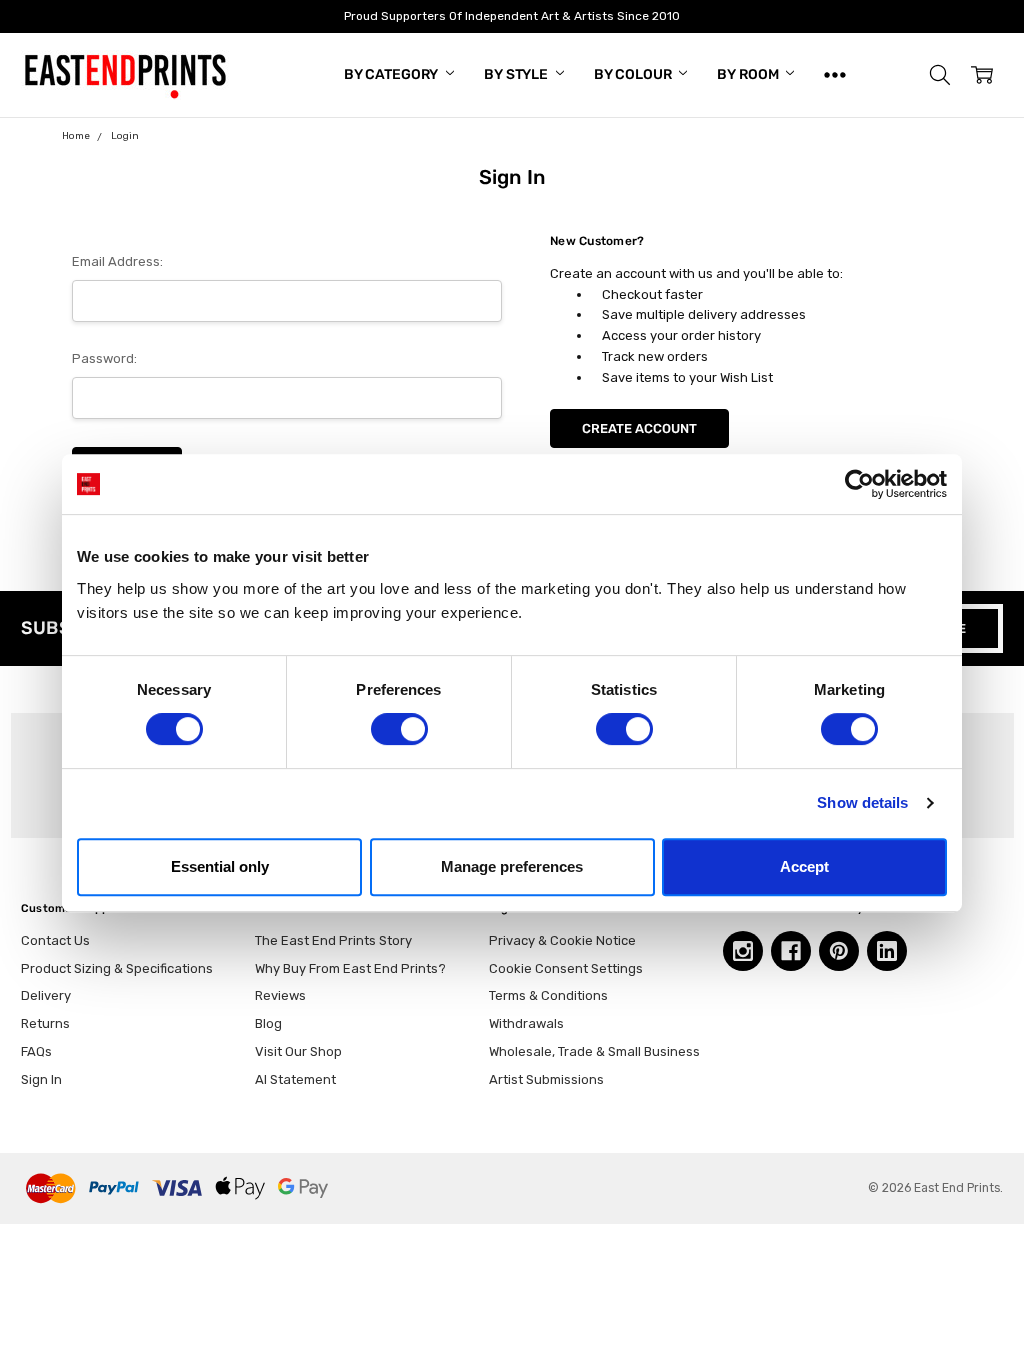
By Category (392, 74)
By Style (517, 74)
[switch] (399, 729)
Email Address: (117, 261)
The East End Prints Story (333, 940)
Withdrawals (526, 1023)
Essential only (220, 866)
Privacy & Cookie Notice (562, 940)
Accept (804, 866)
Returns (45, 1023)
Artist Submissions (546, 1079)
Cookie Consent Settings (566, 968)
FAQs (36, 1051)
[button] (940, 75)
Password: (104, 358)
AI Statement (295, 1079)
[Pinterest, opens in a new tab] (839, 951)
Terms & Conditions (548, 995)
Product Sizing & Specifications (117, 968)
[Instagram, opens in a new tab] (743, 951)
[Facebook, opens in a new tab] (791, 951)
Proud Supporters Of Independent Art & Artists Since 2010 (512, 16)
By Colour (634, 74)
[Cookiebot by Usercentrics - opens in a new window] (859, 484)
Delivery (46, 995)
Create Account (639, 428)
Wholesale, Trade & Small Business (594, 1051)
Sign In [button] (41, 1079)
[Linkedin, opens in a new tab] (887, 951)
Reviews (280, 995)
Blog (268, 1023)
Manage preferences (512, 866)
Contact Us (55, 940)
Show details (862, 802)
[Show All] (835, 75)
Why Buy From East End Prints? (350, 968)
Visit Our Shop (298, 1051)
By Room (749, 74)
